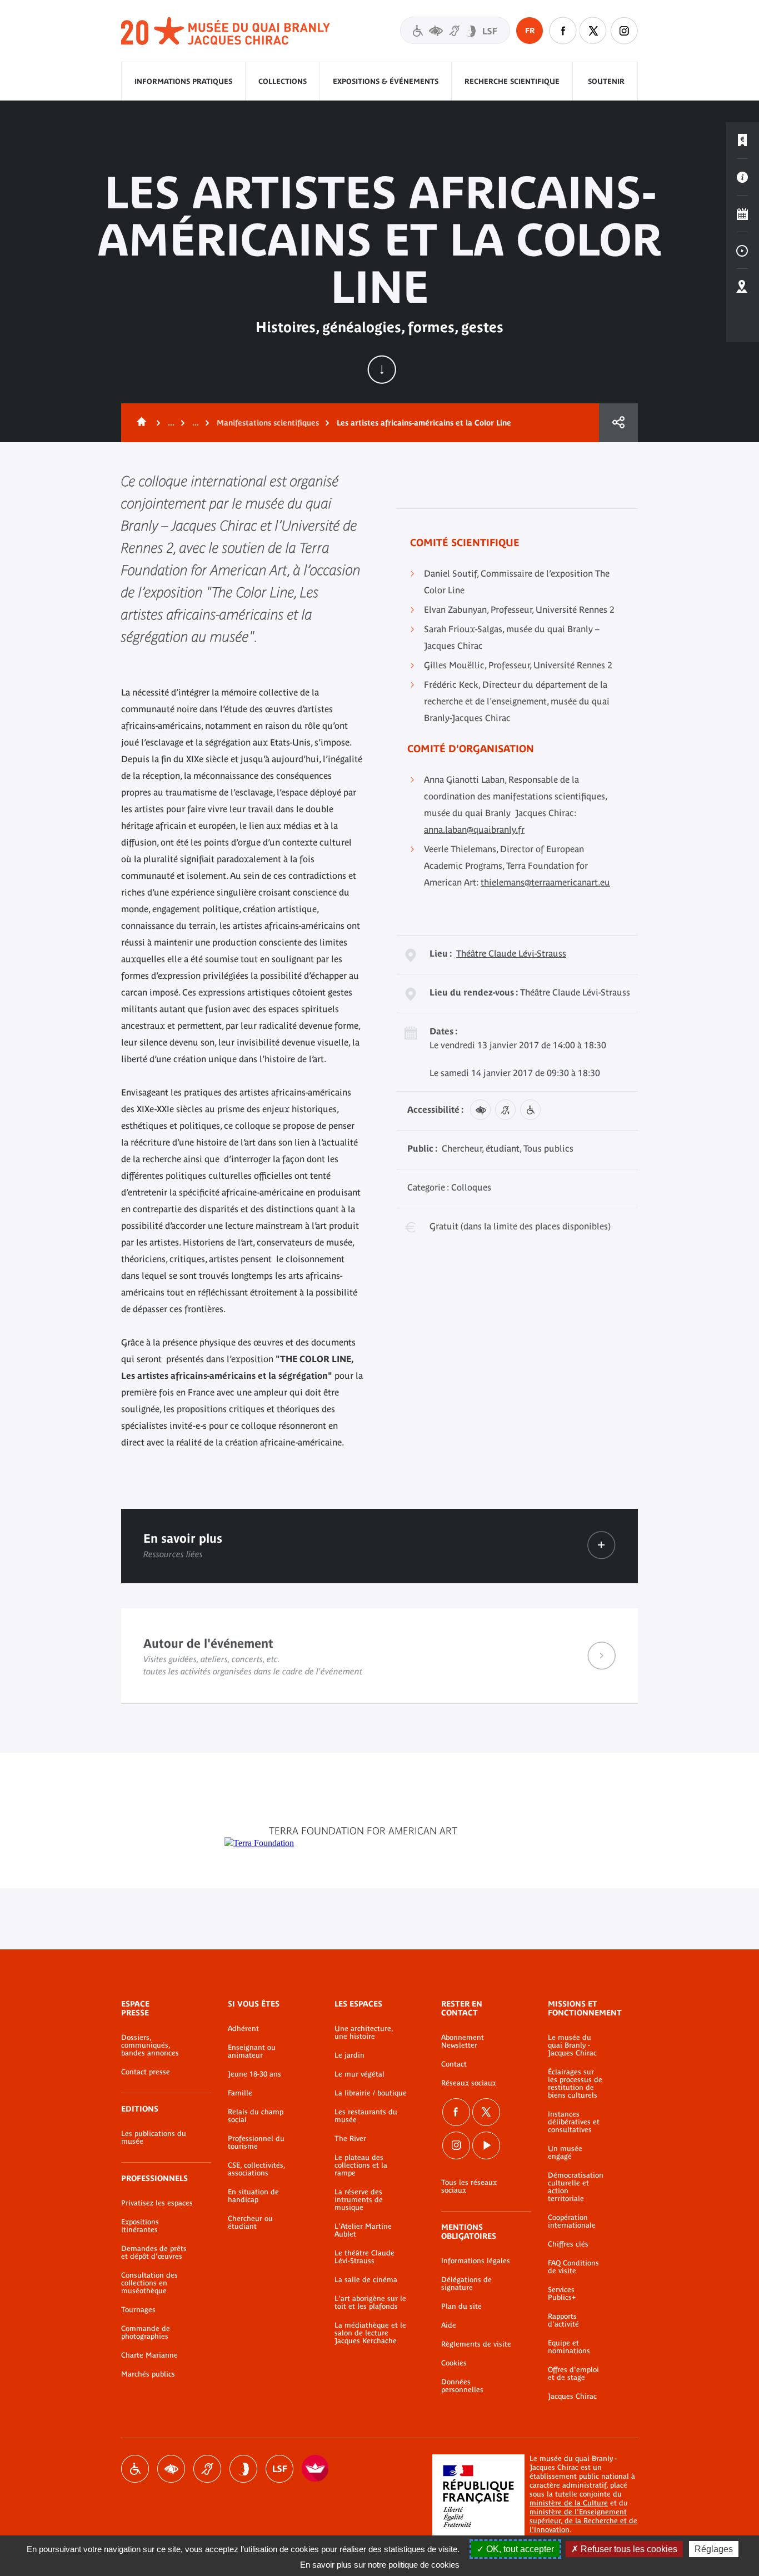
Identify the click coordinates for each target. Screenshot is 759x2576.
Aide (449, 2325)
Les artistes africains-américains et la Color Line (424, 423)
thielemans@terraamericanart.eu (545, 882)
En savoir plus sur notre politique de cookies (380, 2565)
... (171, 423)
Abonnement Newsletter (463, 2042)
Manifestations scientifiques (268, 423)
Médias (742, 251)
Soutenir (606, 81)
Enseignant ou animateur (252, 2052)
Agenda (742, 214)
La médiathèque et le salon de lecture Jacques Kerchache (370, 2333)
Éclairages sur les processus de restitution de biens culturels (575, 2084)
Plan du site (461, 2307)
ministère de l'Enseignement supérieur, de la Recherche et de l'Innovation (583, 2521)
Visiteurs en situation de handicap (455, 30)
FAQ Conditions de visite (573, 2267)
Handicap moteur (135, 2469)
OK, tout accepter (519, 2549)
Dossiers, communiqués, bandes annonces (150, 2045)
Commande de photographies (146, 2333)
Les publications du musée (154, 2138)
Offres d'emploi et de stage (573, 2374)
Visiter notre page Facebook (563, 31)
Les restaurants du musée (366, 2116)
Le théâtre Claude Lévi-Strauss (364, 2257)
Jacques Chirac (572, 2397)
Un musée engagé (565, 2153)
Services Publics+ (562, 2294)
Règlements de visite (476, 2344)
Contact (454, 2064)
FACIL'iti (316, 2469)
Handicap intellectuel (243, 2469)
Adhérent (243, 2029)
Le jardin (349, 2055)
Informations (742, 177)
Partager (618, 423)
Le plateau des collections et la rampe (361, 2165)
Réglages (714, 2549)
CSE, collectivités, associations (256, 2169)
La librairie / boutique (371, 2093)
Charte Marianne (149, 2355)
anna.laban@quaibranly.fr (474, 829)
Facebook (456, 2112)
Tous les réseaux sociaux (469, 2187)
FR (530, 31)
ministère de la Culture (569, 2503)
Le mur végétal (359, 2074)
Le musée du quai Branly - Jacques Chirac (572, 2045)
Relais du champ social (256, 2116)
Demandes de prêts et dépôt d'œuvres (154, 2253)
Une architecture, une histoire (364, 2033)
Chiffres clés (568, 2244)
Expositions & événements (386, 81)
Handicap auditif (207, 2469)
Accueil (139, 423)
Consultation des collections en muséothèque (149, 2283)
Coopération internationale (572, 2222)
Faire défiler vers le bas (382, 369)
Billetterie (742, 141)
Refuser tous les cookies (628, 2549)
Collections (283, 81)
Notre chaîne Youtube (486, 2145)
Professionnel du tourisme (256, 2143)
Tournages (138, 2310)
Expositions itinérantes (140, 2226)
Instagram (624, 31)
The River (350, 2139)
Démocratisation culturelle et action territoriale (576, 2187)
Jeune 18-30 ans (254, 2074)
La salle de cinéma (366, 2280)
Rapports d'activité (563, 2320)
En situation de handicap (253, 2196)
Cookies (454, 2363)
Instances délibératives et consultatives (574, 2122)
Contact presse (146, 2072)
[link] (601, 1545)
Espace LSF (279, 2469)
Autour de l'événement (379, 1655)
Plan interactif (742, 287)
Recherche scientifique (512, 81)
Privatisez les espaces (157, 2203)
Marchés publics (148, 2374)
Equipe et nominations (569, 2347)
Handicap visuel (171, 2469)
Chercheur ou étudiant (250, 2223)
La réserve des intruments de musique (359, 2200)
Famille (240, 2093)
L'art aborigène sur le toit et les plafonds (370, 2303)
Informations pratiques (183, 81)
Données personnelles (462, 2386)
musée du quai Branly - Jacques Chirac (226, 31)
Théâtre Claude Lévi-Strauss (511, 953)
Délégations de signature (466, 2284)
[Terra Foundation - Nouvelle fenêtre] (259, 1843)
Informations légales (476, 2261)
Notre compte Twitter (593, 31)
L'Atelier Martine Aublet (363, 2230)
